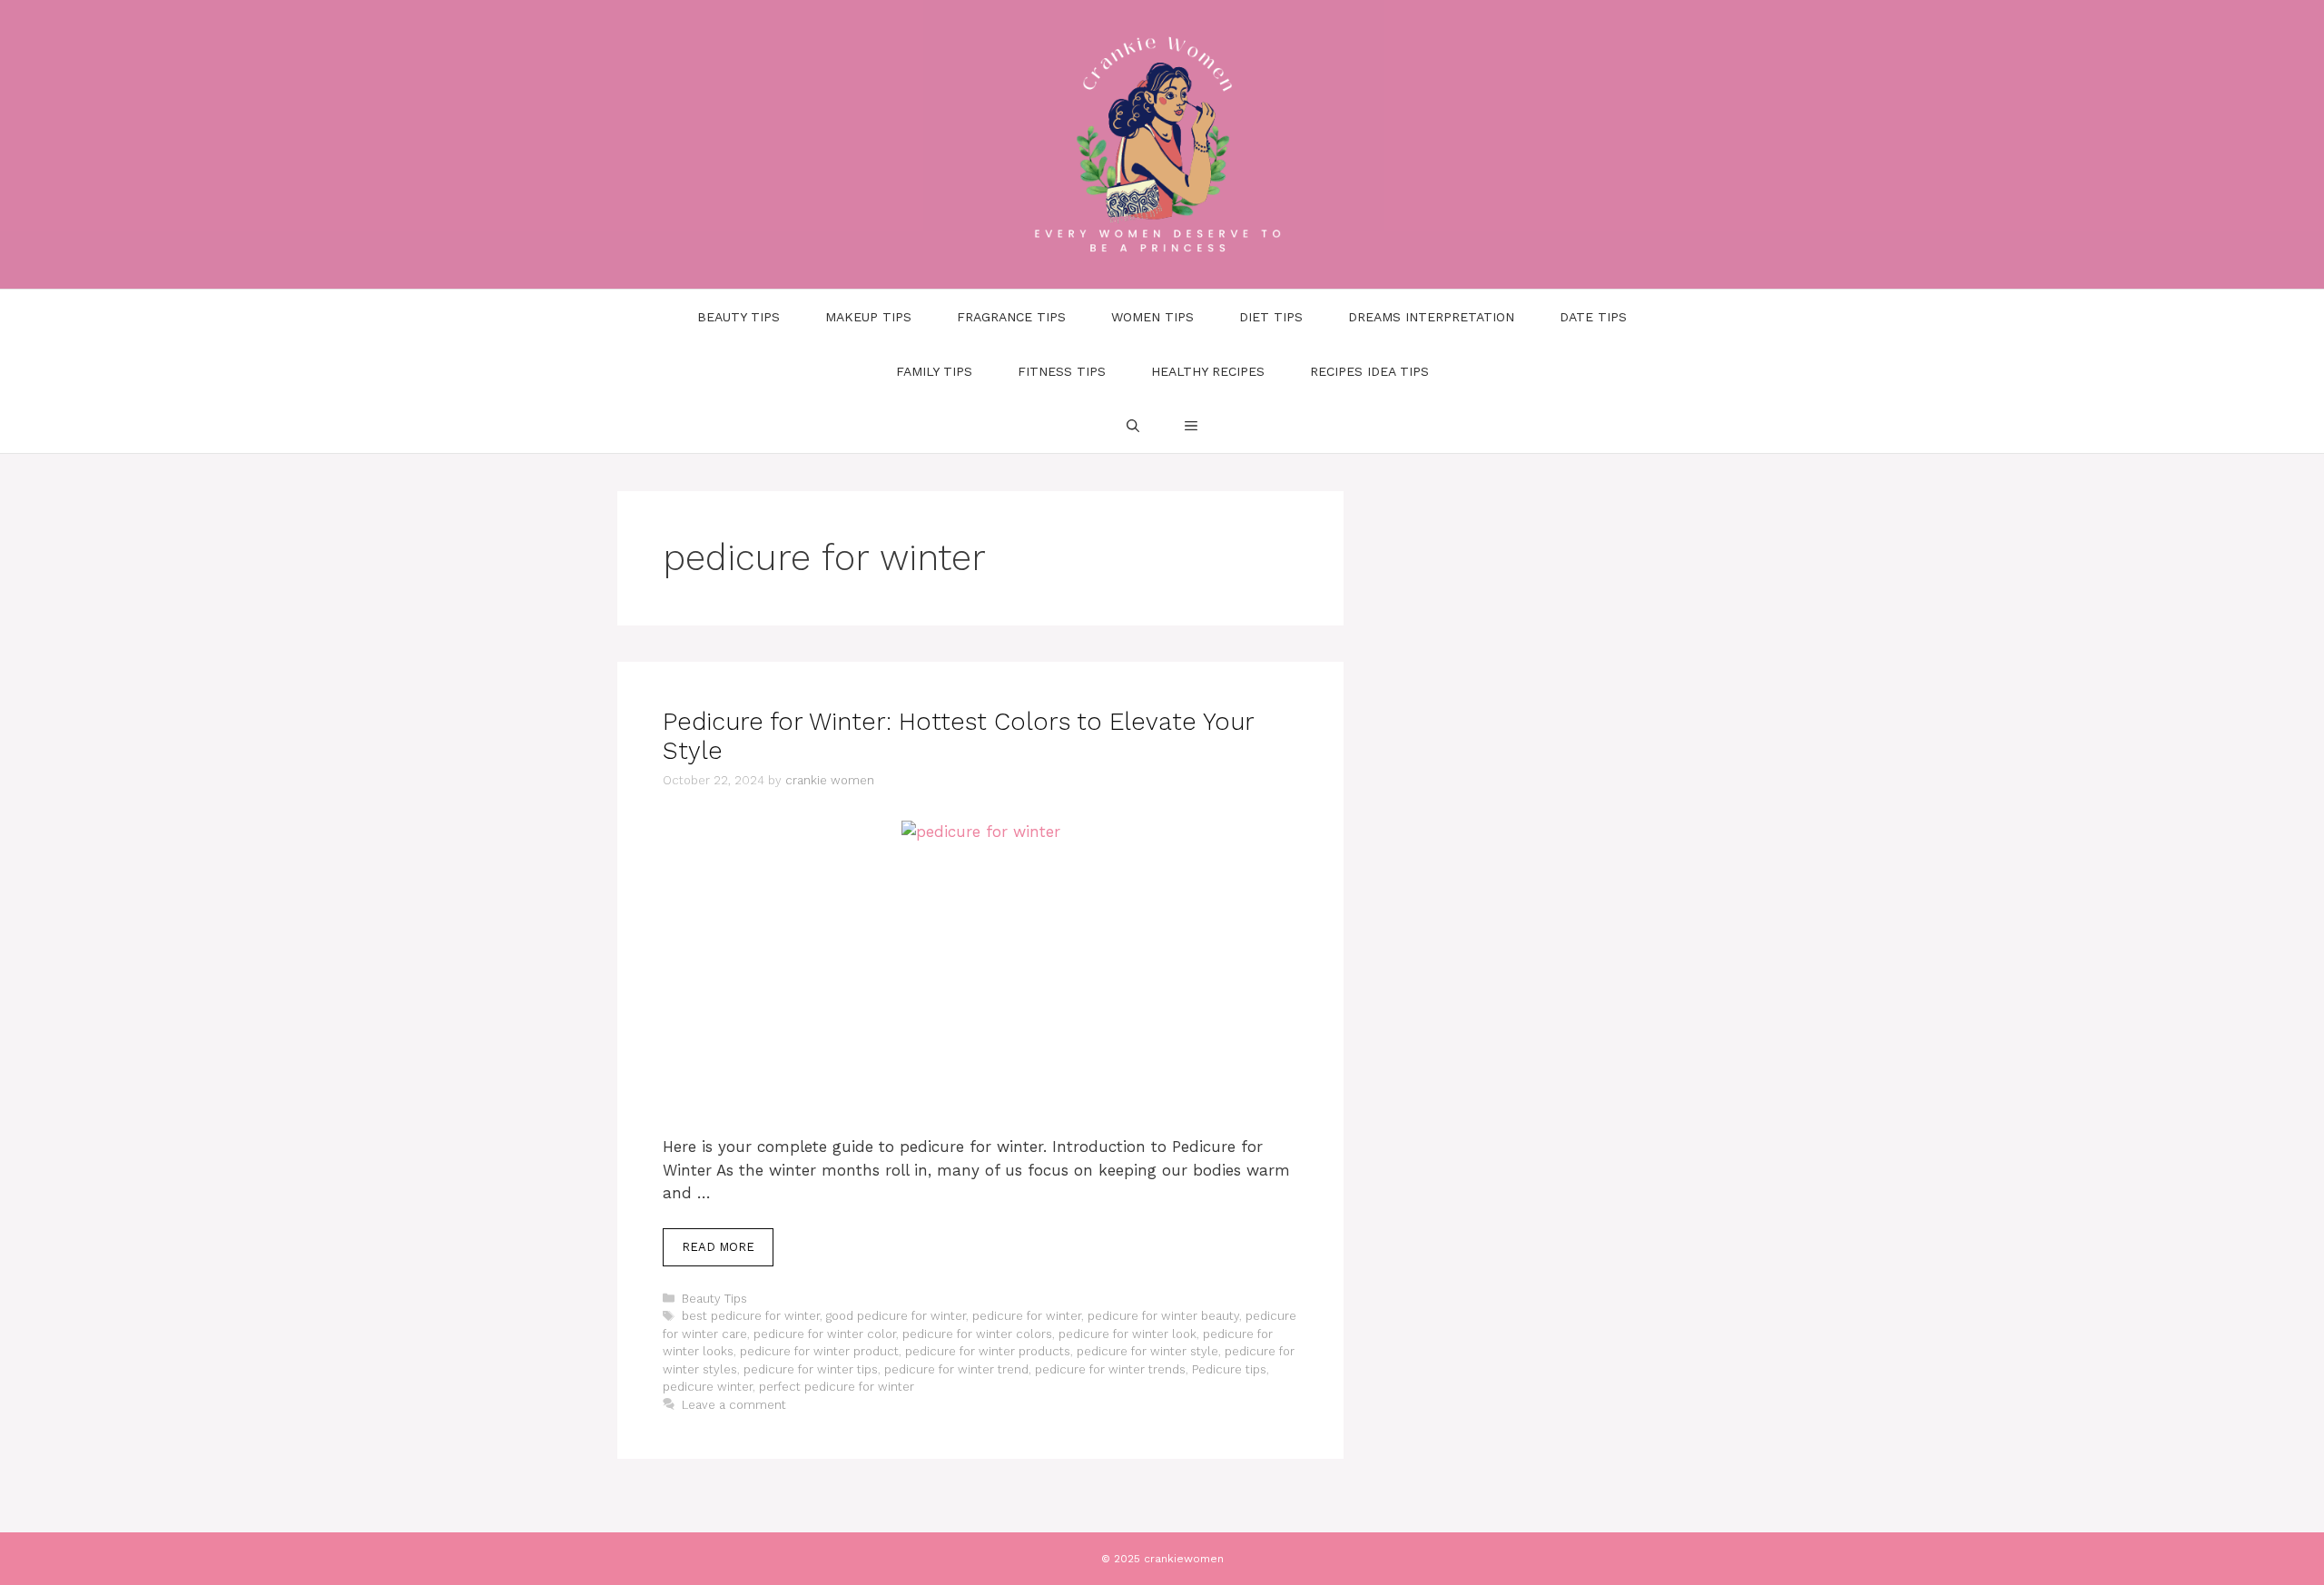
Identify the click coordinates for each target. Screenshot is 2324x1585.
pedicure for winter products (988, 1351)
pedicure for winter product (819, 1351)
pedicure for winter (1027, 1316)
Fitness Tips (1062, 371)
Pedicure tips (1229, 1369)
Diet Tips (1271, 317)
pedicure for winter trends (1110, 1369)
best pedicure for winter (751, 1316)
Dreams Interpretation (1431, 317)
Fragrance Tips (1011, 317)
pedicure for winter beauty (1163, 1316)
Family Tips (934, 371)
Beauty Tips (739, 317)
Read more (718, 1247)
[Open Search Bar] (1133, 426)
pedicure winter (708, 1387)
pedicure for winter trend (956, 1369)
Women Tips (1152, 317)
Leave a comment (734, 1405)
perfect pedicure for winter (837, 1387)
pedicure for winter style (1147, 1351)
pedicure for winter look (1128, 1334)
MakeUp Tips (868, 317)
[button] (1191, 426)
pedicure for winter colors (977, 1334)
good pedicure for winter (896, 1316)
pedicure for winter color (825, 1334)
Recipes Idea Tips (1369, 371)
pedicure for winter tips (811, 1369)
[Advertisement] (980, 1001)
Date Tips (1593, 317)
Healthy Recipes (1208, 371)
